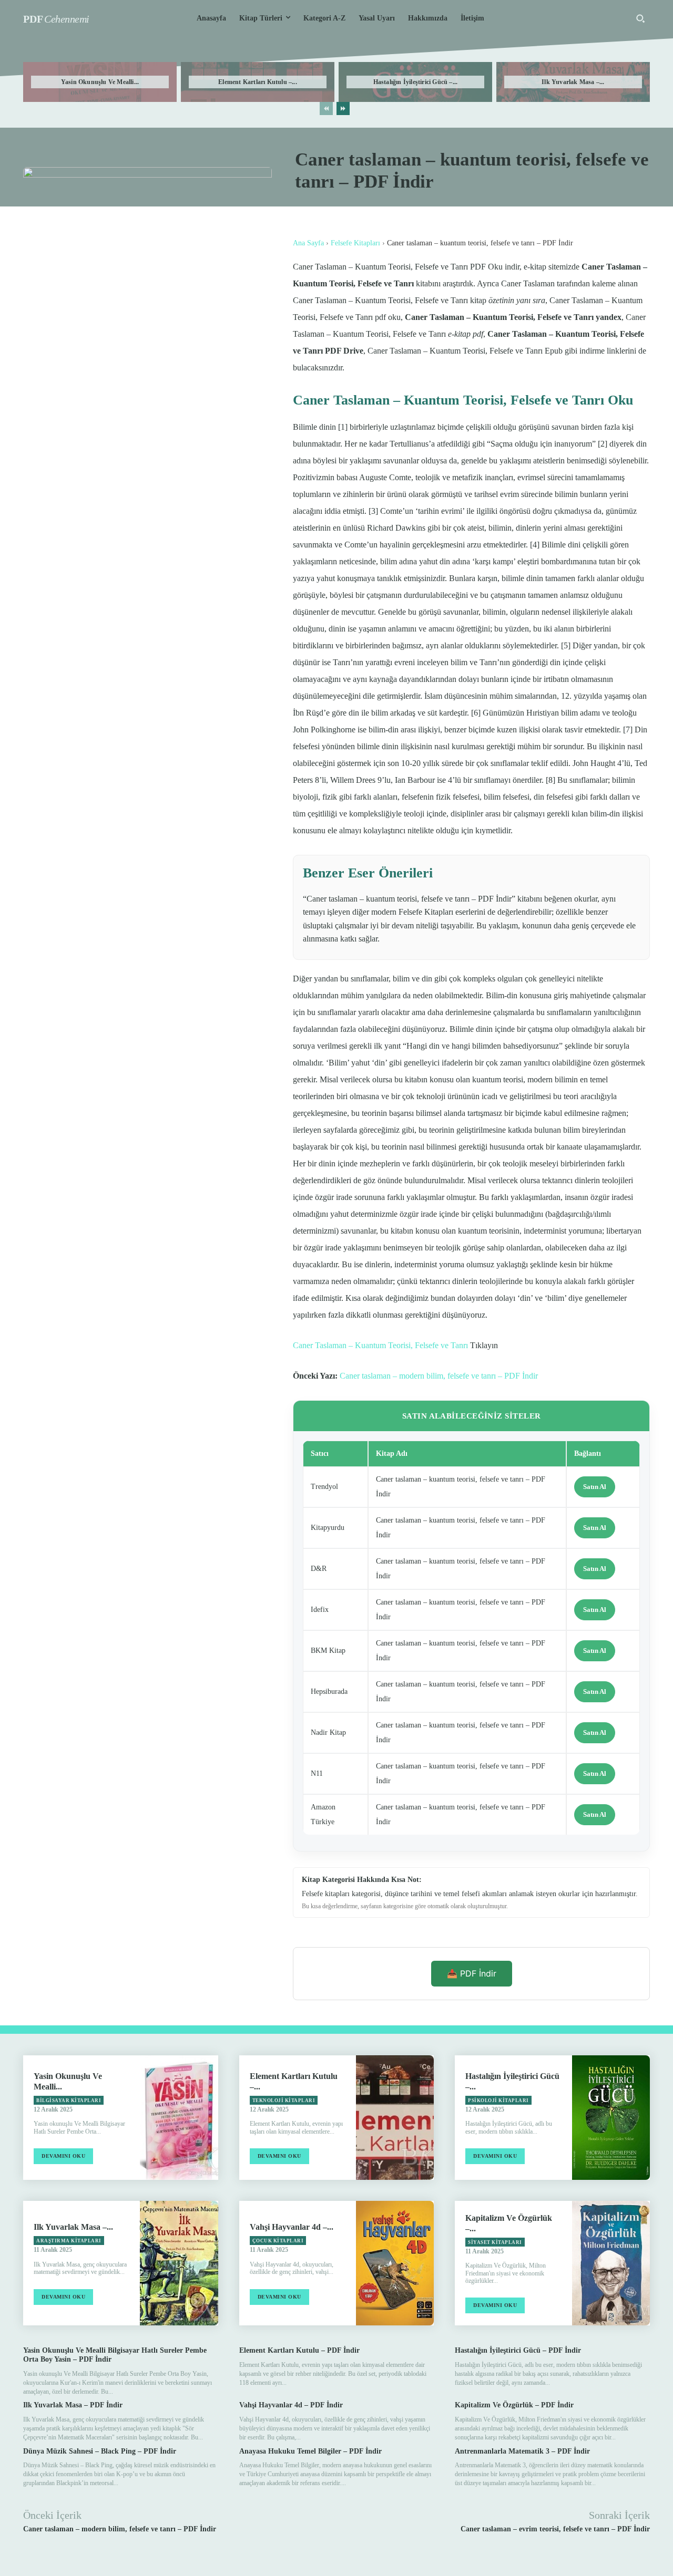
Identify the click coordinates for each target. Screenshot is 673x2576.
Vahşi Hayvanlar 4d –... (292, 2227)
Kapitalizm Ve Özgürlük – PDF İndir (514, 2405)
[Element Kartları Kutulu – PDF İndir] (395, 2118)
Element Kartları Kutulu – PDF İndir (299, 2350)
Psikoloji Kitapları (498, 2101)
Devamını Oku (63, 2156)
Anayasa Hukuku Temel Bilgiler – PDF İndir (310, 2451)
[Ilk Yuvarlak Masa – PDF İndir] (179, 2263)
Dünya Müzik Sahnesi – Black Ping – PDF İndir (100, 2451)
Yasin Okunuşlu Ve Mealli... (100, 82)
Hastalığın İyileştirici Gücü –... (416, 82)
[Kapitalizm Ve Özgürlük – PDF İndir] (611, 2263)
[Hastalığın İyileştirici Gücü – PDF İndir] (611, 2118)
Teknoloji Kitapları (284, 2101)
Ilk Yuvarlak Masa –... (573, 82)
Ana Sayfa (308, 243)
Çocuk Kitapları (278, 2241)
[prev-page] (326, 108)
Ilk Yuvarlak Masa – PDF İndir (73, 2405)
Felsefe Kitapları (355, 243)
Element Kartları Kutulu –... (258, 82)
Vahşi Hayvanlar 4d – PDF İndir (291, 2405)
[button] (640, 18)
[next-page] (343, 108)
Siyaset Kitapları (495, 2242)
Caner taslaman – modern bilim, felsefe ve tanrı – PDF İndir (439, 1376)
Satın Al (595, 1487)
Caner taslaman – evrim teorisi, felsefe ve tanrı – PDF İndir (555, 2529)
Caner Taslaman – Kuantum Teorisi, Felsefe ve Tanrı (380, 1345)
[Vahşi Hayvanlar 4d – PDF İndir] (395, 2263)
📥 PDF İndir (472, 1973)
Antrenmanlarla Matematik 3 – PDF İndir (522, 2451)
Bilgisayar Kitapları (69, 2101)
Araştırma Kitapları (69, 2241)
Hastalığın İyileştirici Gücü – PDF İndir (518, 2350)
